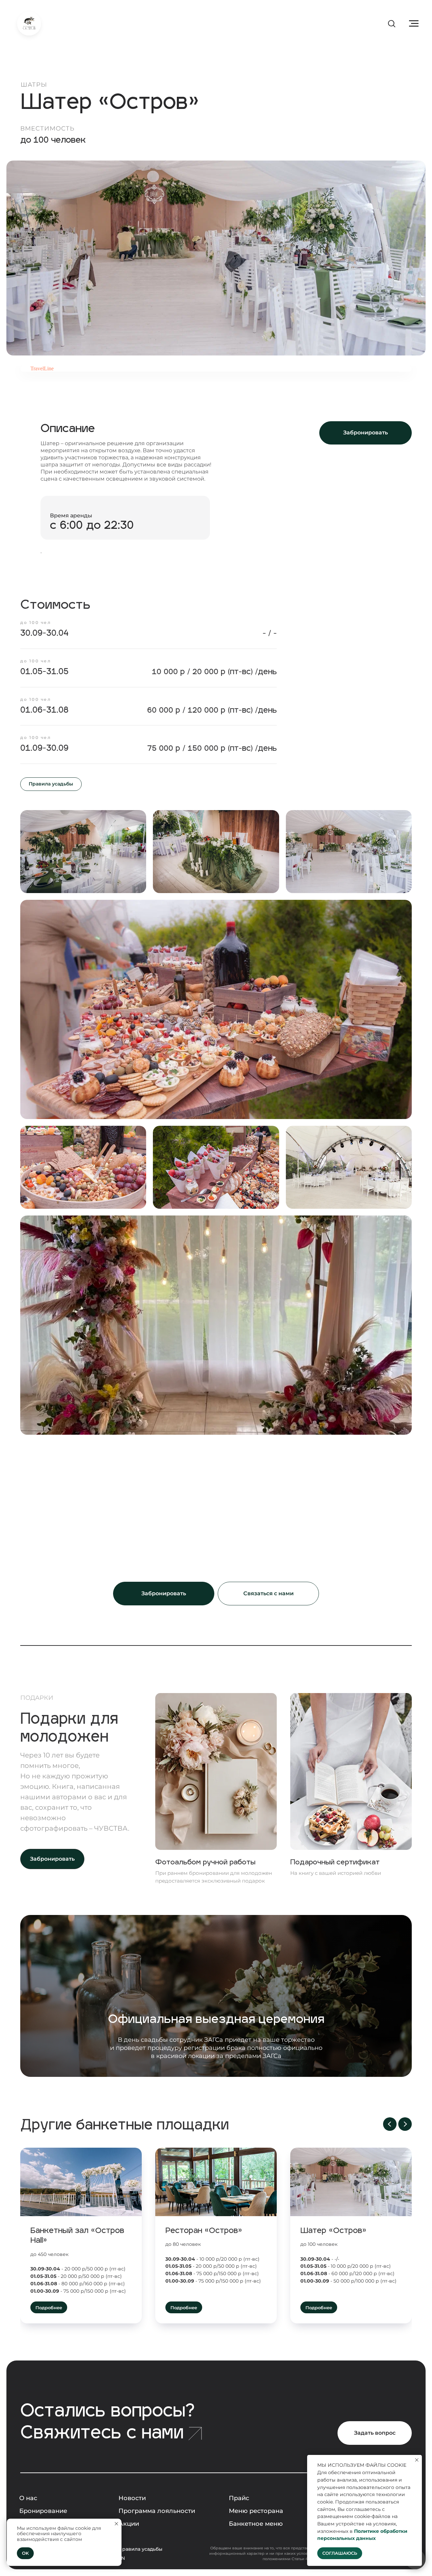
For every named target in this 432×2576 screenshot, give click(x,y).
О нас (28, 2498)
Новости (132, 2498)
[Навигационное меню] (414, 24)
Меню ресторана (256, 2511)
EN (122, 2558)
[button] (391, 23)
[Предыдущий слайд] (390, 2124)
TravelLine (42, 368)
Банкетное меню (256, 2524)
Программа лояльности (157, 2511)
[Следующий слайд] (405, 2124)
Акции (129, 2524)
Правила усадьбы (140, 2549)
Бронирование (43, 2511)
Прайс (239, 2498)
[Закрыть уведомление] (116, 2524)
